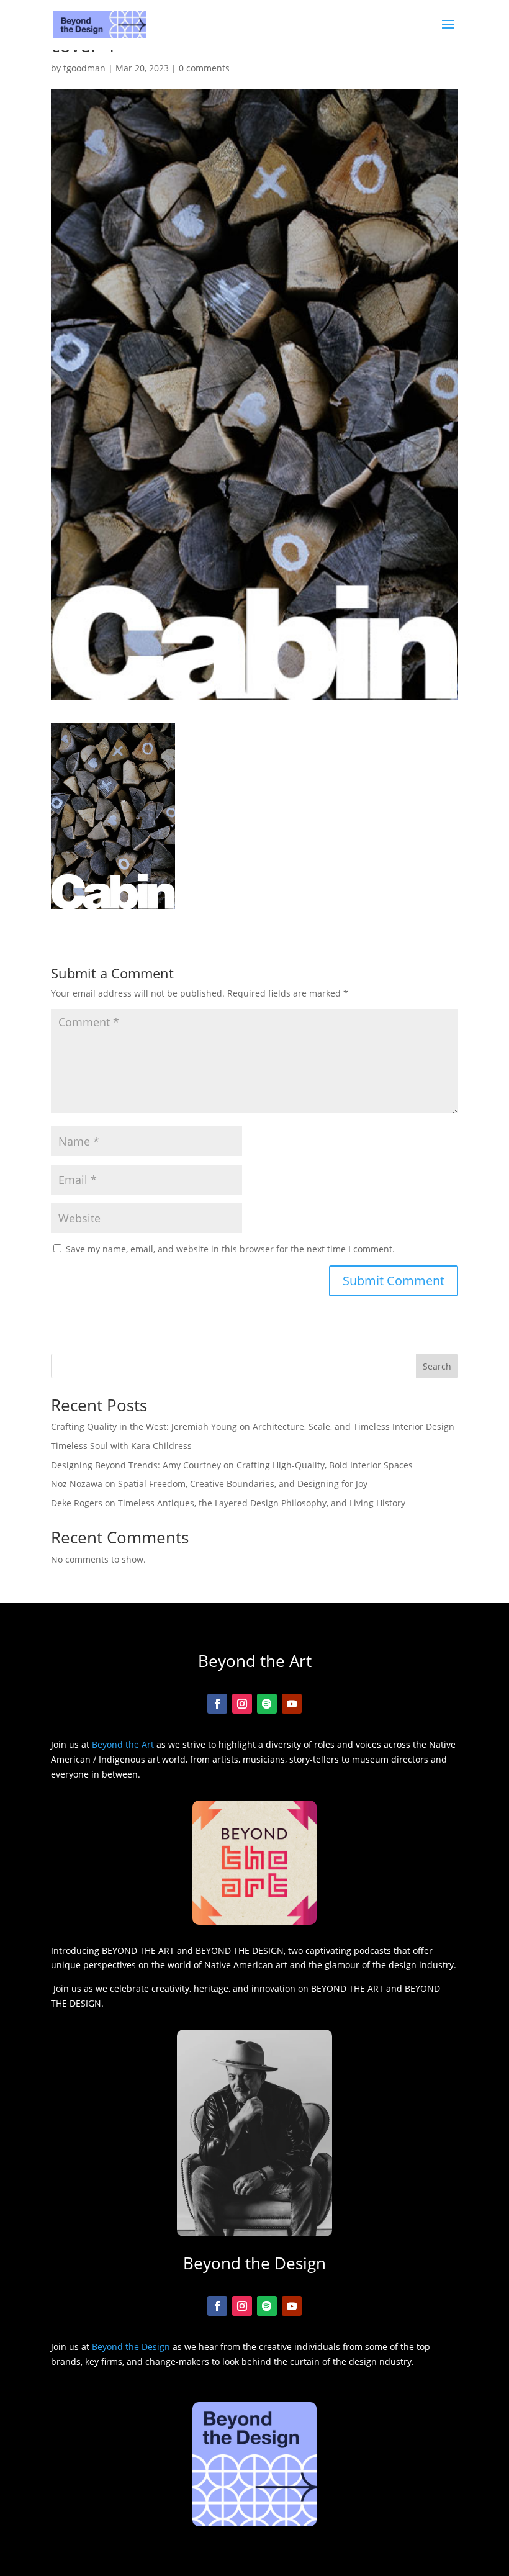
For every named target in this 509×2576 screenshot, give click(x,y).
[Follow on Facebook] (217, 1704)
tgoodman (84, 68)
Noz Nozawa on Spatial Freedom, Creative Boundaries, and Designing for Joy (209, 1484)
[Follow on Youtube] (292, 1704)
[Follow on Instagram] (242, 1704)
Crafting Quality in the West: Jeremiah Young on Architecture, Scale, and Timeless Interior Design (253, 1426)
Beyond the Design (131, 2347)
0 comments (204, 68)
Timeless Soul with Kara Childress (121, 1446)
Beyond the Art (123, 1744)
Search (437, 1366)
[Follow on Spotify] (267, 1704)
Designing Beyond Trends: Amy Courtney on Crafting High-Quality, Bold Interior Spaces (232, 1465)
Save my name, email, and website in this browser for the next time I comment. (230, 1249)
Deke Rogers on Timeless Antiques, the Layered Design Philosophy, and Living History (228, 1503)
